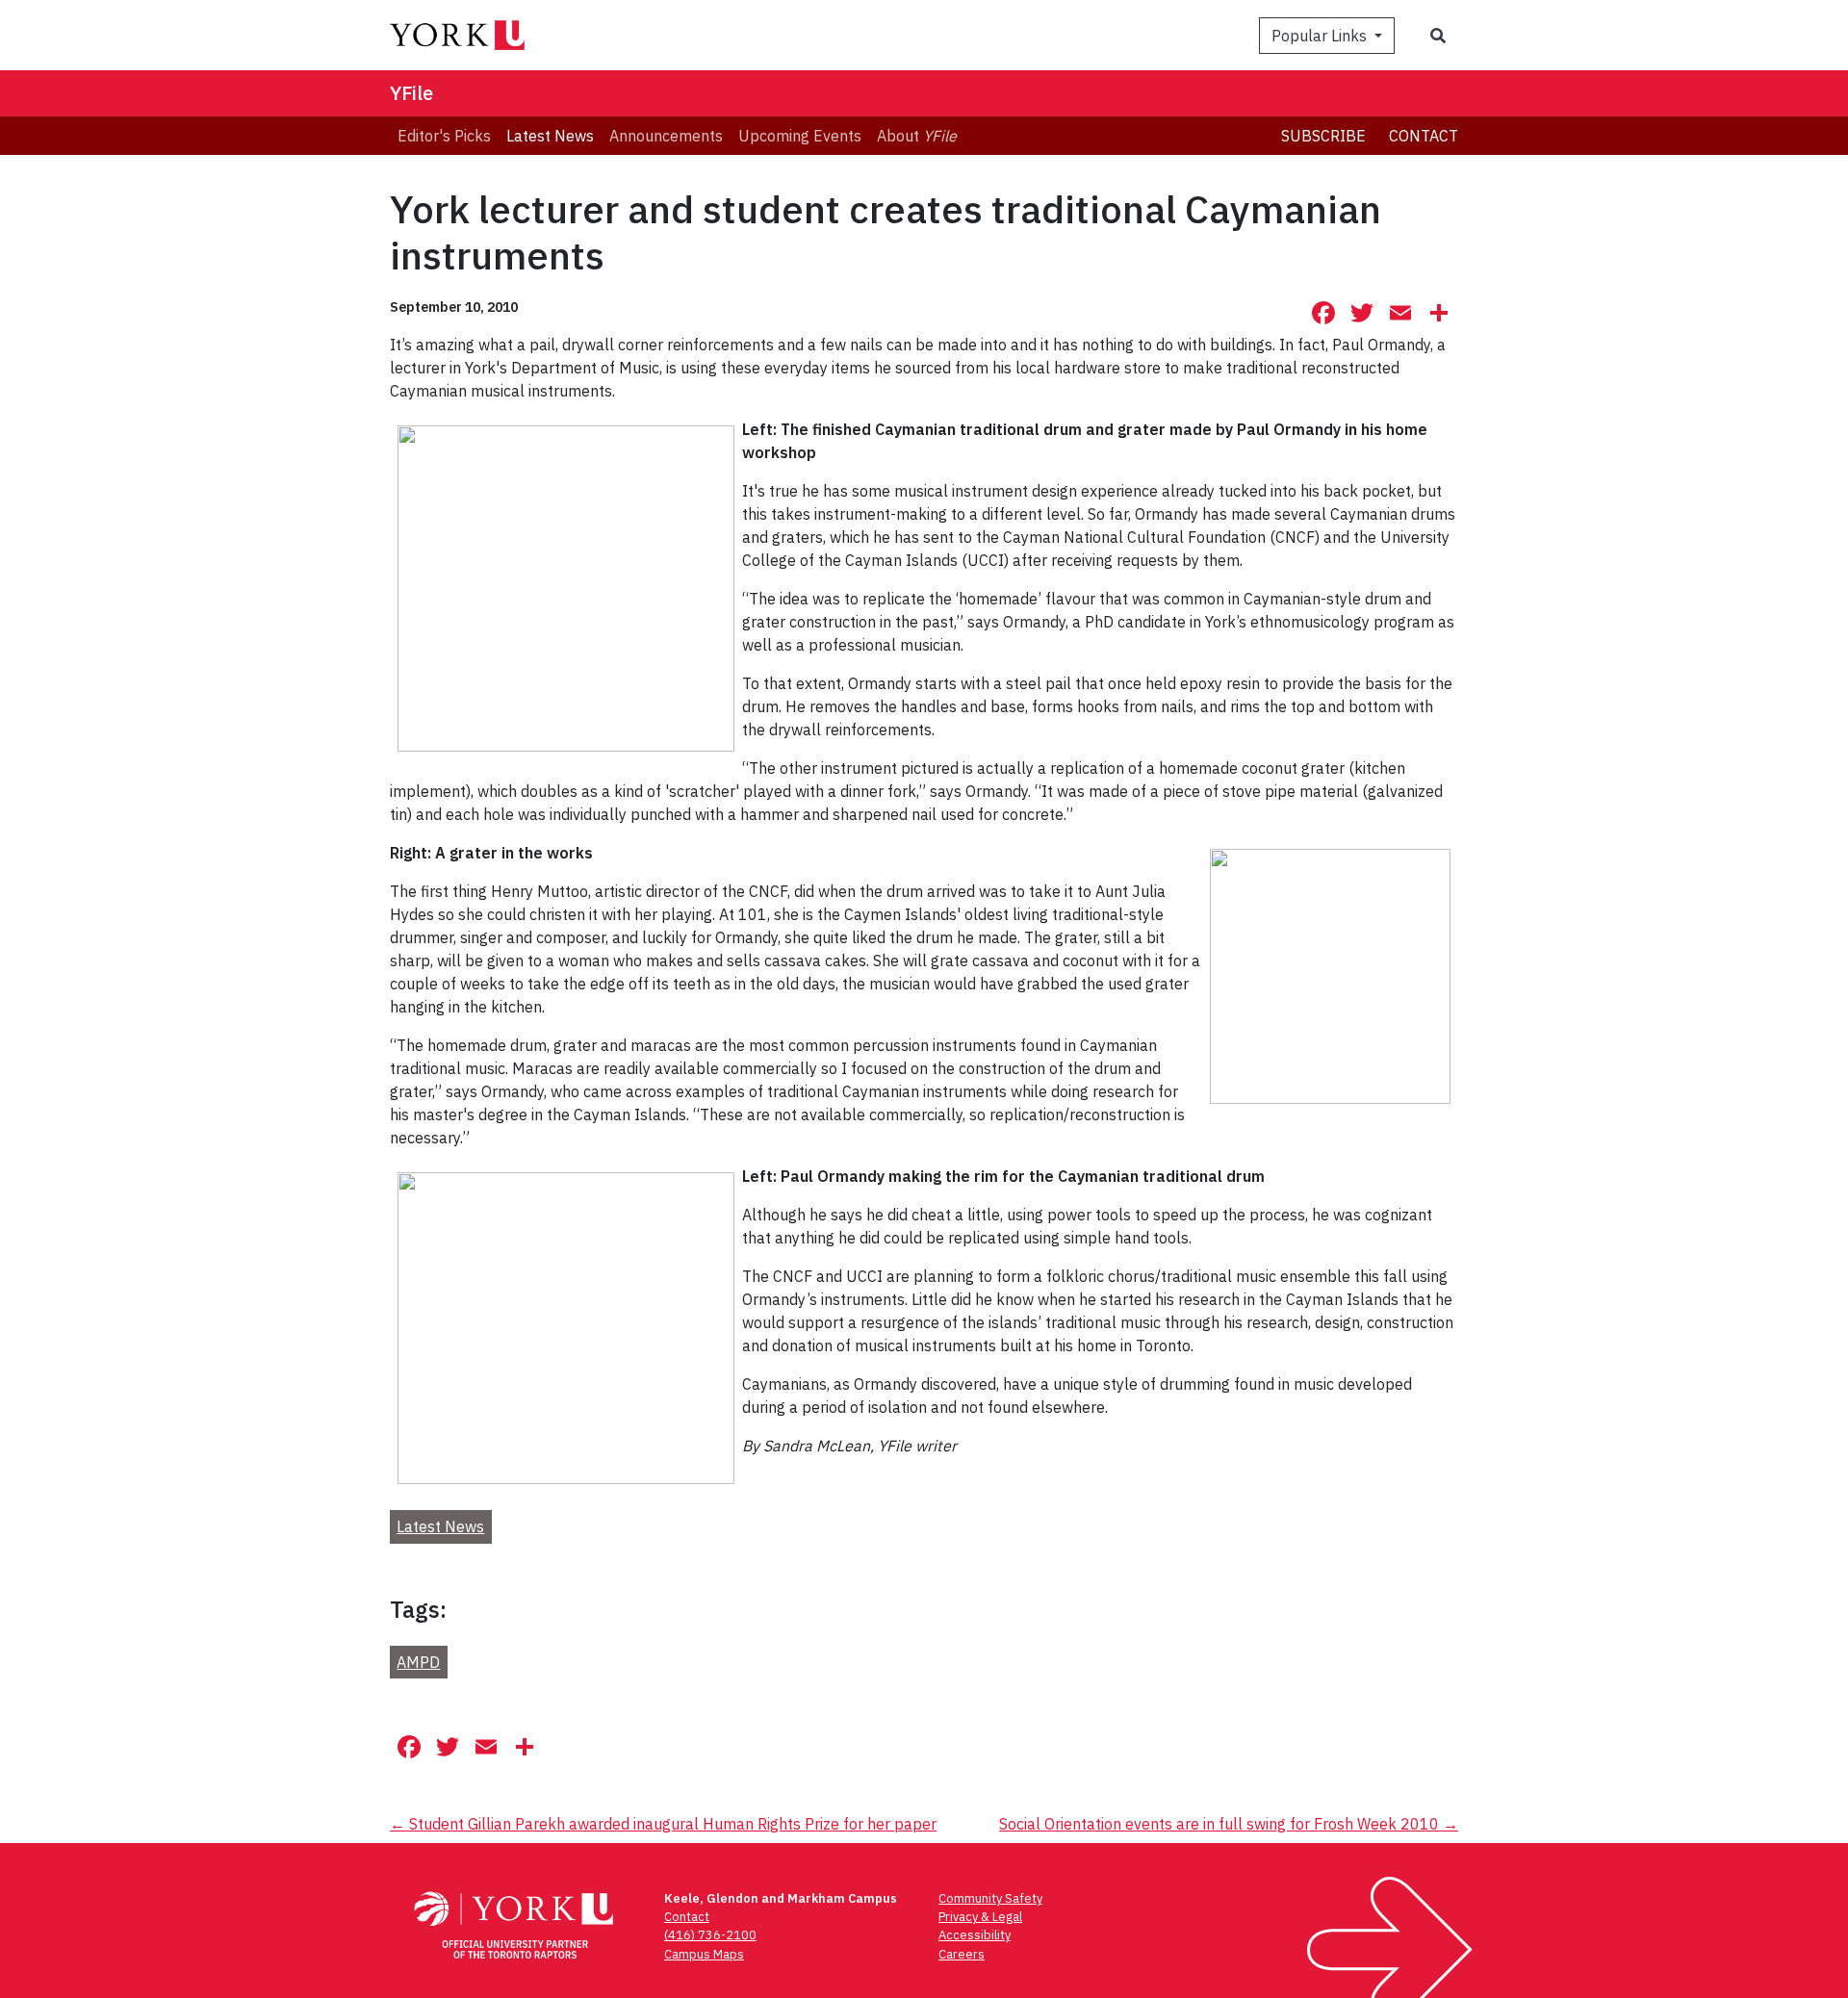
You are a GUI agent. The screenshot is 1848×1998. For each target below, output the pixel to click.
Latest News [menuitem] (550, 136)
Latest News (440, 1526)
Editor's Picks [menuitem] (444, 136)
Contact (1424, 136)
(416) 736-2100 (710, 1935)
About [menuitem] (917, 136)
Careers (962, 1954)
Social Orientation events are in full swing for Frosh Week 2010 (1229, 1824)
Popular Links (1321, 36)
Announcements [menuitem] (666, 136)
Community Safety (990, 1898)
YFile (411, 93)
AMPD (418, 1662)
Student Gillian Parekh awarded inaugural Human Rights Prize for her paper (663, 1824)
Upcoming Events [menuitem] (800, 136)
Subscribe (1323, 136)
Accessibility (975, 1935)
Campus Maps (704, 1954)
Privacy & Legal (980, 1917)
